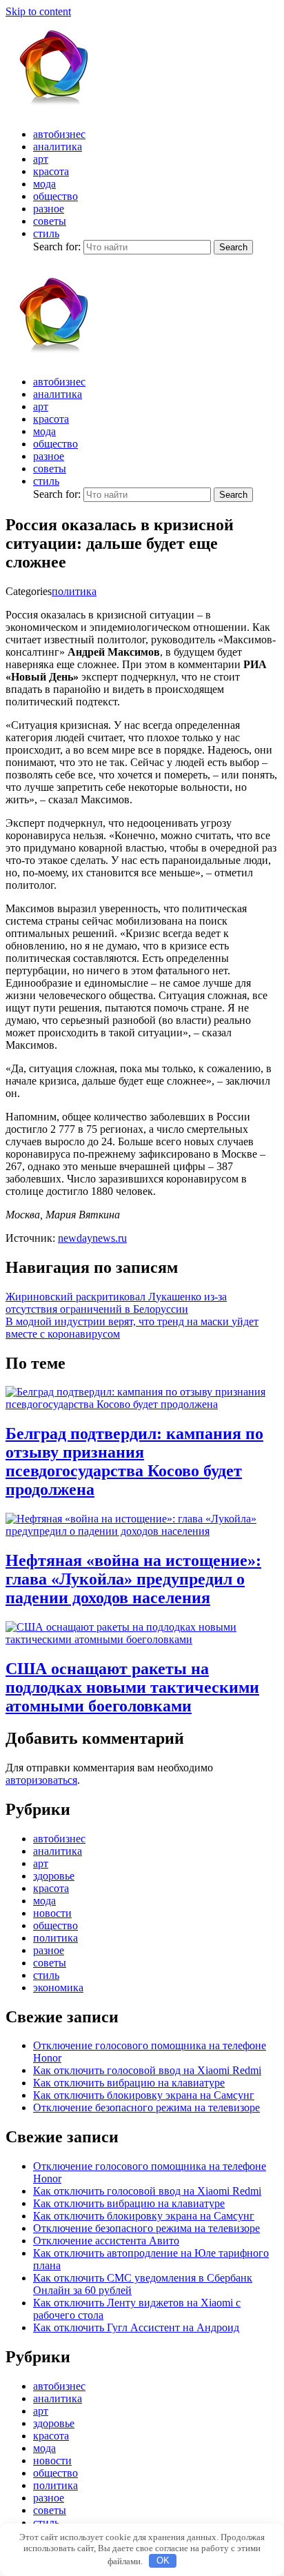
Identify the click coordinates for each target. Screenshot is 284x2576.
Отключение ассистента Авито (106, 2241)
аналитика (58, 147)
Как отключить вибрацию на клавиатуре (129, 2083)
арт (41, 159)
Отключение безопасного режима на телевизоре (146, 2107)
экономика (58, 1988)
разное (49, 209)
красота (51, 171)
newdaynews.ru (92, 1238)
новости (52, 1913)
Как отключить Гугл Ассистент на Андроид (136, 2327)
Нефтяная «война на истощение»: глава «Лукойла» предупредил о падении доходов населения (133, 1579)
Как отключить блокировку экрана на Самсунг (144, 2095)
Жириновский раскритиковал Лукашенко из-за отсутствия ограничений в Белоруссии (116, 1303)
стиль (46, 233)
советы (50, 221)
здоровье (54, 1876)
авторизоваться (41, 1780)
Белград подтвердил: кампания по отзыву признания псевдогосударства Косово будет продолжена (134, 1461)
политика (74, 591)
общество (55, 196)
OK (163, 2560)
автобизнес (59, 134)
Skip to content (38, 11)
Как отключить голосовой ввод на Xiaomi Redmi (147, 2070)
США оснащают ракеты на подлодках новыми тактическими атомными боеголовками (132, 1687)
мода (44, 184)
